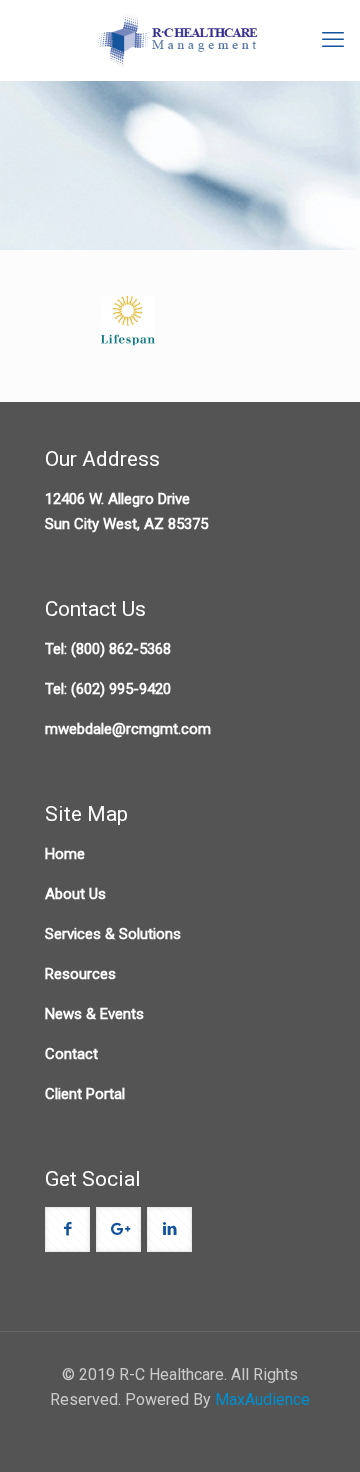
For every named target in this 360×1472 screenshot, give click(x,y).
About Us (75, 894)
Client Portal (85, 1094)
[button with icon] (67, 1229)
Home (65, 854)
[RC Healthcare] (180, 40)
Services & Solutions (113, 934)
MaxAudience (262, 1399)
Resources (80, 974)
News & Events (94, 1014)
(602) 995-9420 (121, 689)
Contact (71, 1054)
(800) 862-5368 (121, 649)
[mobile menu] (333, 40)
